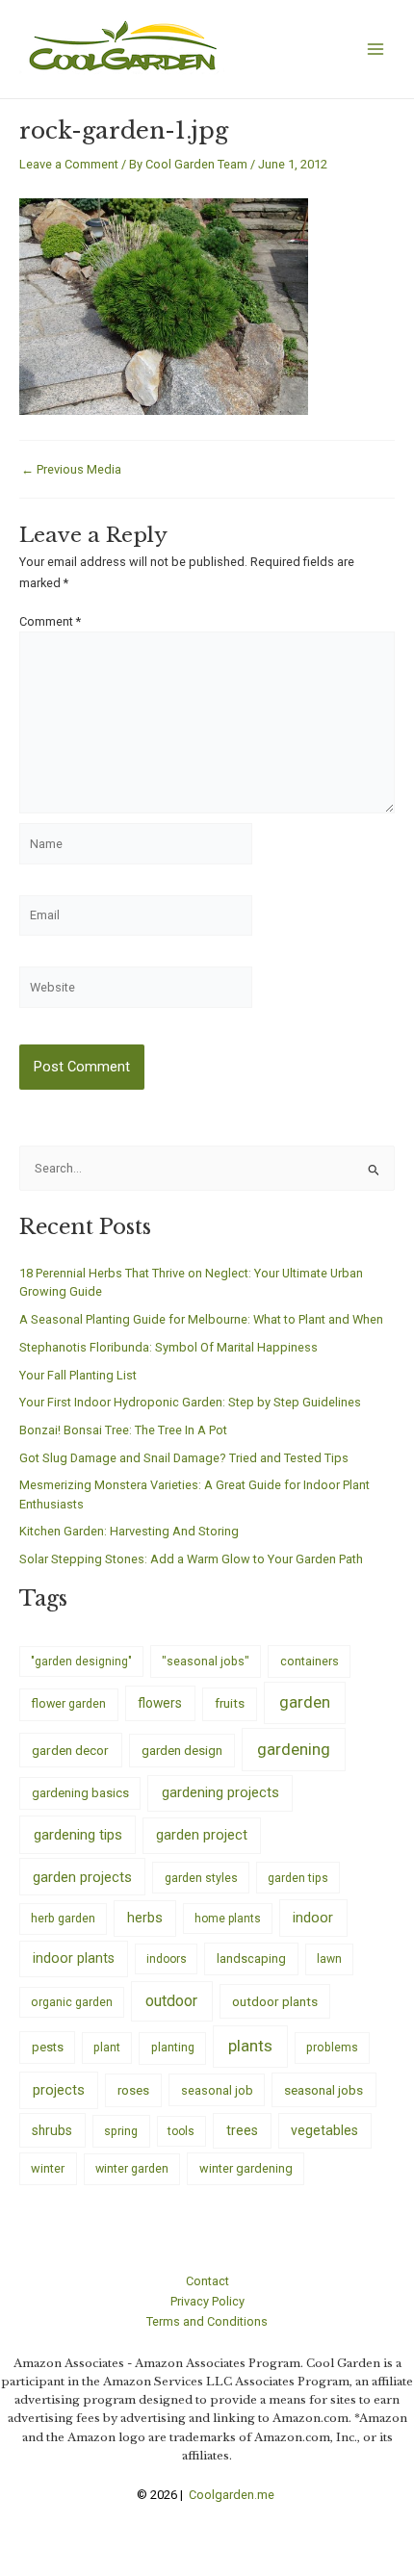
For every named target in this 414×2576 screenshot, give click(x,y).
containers (310, 1661)
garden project (202, 1835)
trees (242, 2130)
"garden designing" (81, 1662)
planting (173, 2047)
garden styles (201, 1878)
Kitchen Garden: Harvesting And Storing (129, 1531)
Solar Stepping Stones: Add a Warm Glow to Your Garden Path (191, 1559)
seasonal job (217, 2090)
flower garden (68, 1703)
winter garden (132, 2168)
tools (181, 2131)
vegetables (324, 2130)
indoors (167, 1959)
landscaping (251, 1958)
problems (332, 2048)
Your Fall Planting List (78, 1375)
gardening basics (80, 1793)
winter (48, 2168)
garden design (182, 1751)
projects (59, 2090)
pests (48, 2047)
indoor (313, 1918)
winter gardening (246, 2168)
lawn (329, 1959)
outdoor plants (275, 2001)
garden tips (298, 1878)
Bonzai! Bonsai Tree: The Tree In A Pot (123, 1430)
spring (121, 2131)
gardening (294, 1749)
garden (305, 1702)
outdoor (171, 2001)
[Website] (136, 991)
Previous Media (71, 470)
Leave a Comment (69, 164)
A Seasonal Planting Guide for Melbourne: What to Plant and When (201, 1319)
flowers (160, 1703)
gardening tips (78, 1835)
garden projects (82, 1877)
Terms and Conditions (207, 2321)
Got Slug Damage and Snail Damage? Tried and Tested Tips (184, 1458)
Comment (50, 621)
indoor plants (74, 1958)
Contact (207, 2281)
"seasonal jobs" (206, 1661)
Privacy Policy (207, 2301)
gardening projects (220, 1792)
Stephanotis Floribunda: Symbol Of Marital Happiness (168, 1347)
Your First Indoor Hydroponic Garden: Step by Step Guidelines (190, 1402)
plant (107, 2048)
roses (133, 2090)
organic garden (72, 2002)
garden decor (70, 1750)
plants (250, 2046)
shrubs (52, 2130)
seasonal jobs (323, 2090)
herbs (145, 1918)
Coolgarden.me (233, 2495)
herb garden (63, 1918)
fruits (230, 1703)
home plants (228, 1919)
